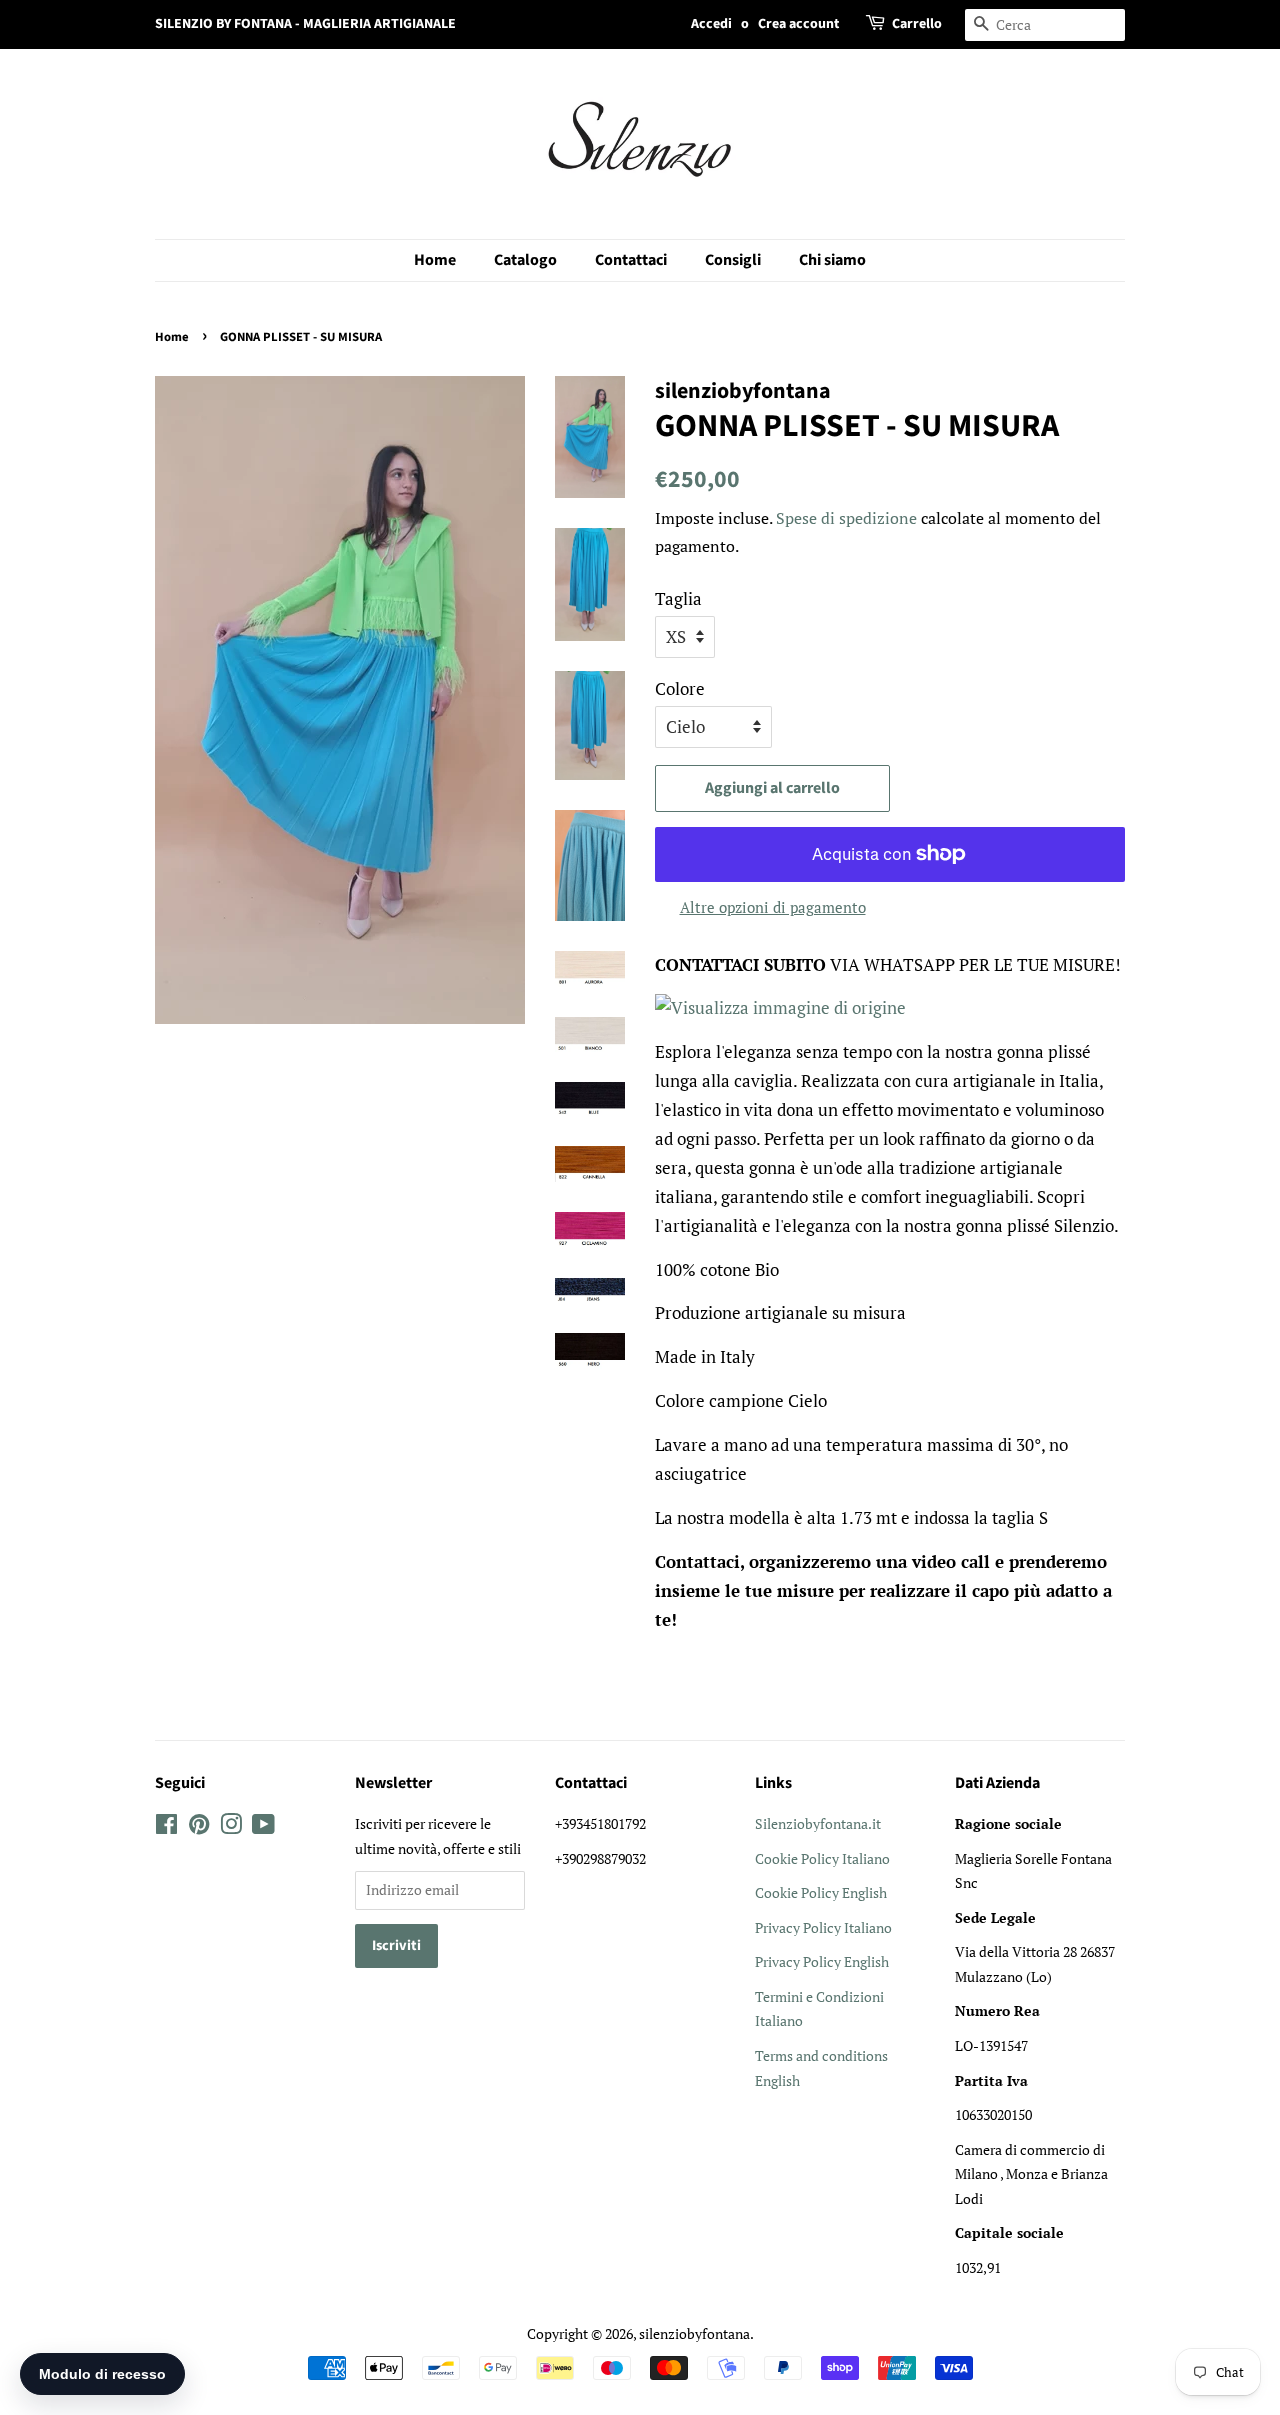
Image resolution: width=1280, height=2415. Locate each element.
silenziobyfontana (694, 2333)
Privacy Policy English (822, 1961)
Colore (680, 688)
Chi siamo (832, 260)
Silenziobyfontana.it (818, 1823)
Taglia (678, 598)
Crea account (798, 24)
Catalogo (525, 260)
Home (435, 260)
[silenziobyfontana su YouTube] (263, 1827)
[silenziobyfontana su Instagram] (231, 1827)
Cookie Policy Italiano (822, 1858)
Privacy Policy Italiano (823, 1927)
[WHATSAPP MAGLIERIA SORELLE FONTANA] (780, 1007)
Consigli (733, 260)
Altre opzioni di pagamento (773, 907)
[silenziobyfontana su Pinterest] (199, 1827)
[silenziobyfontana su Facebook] (166, 1827)
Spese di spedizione (846, 518)
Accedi (711, 24)
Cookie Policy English (821, 1892)
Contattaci (631, 260)
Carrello (917, 24)
